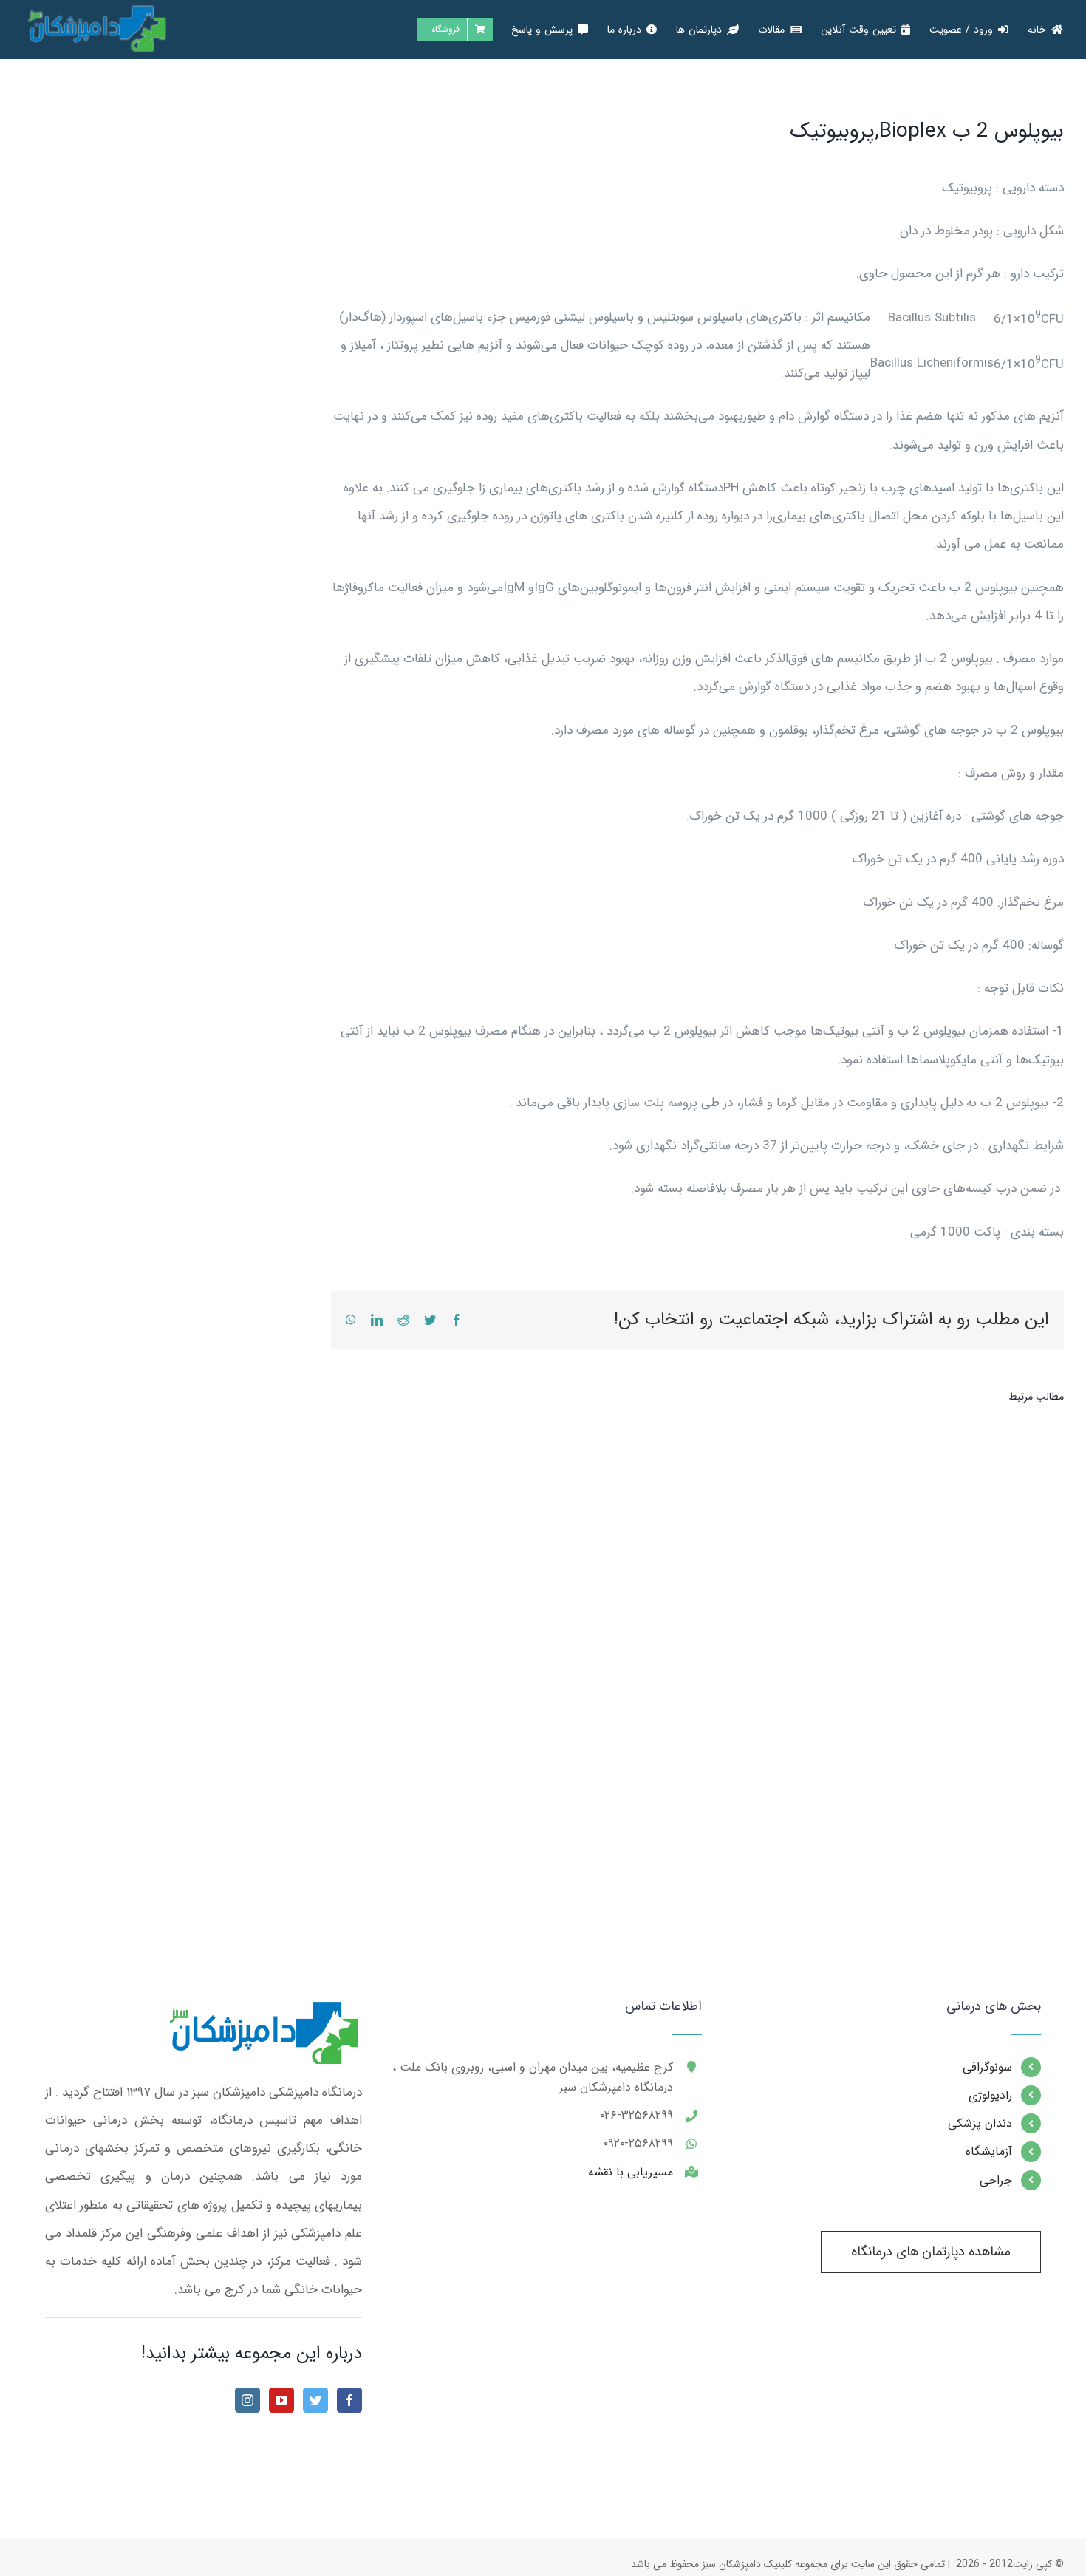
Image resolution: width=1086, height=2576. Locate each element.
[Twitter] (315, 2400)
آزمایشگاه (989, 2151)
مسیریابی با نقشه (631, 2172)
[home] (262, 2013)
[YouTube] (281, 2400)
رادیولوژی (990, 2095)
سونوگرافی (987, 2067)
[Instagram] (247, 2400)
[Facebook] (349, 2400)
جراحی (996, 2180)
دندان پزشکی (980, 2123)
